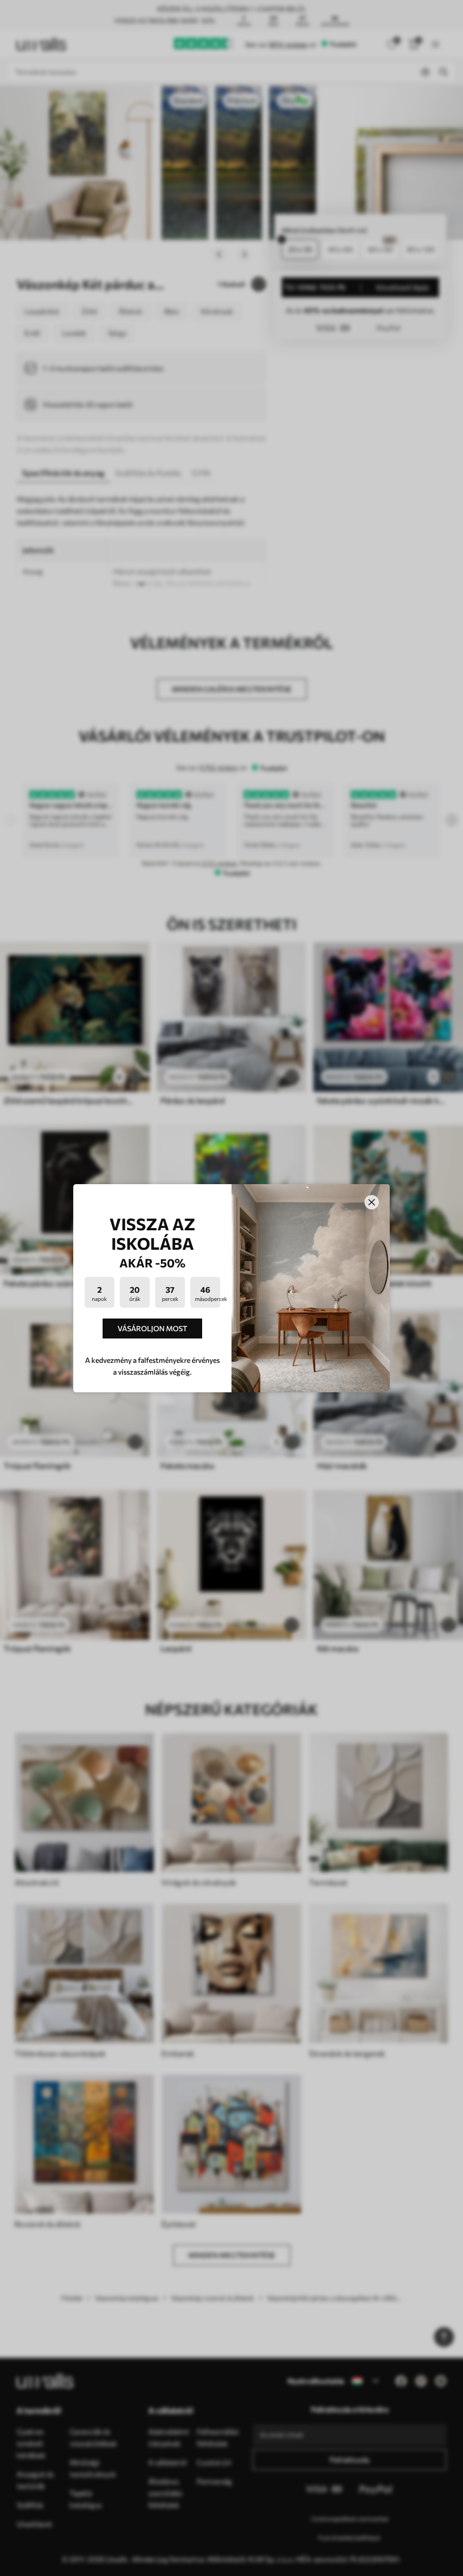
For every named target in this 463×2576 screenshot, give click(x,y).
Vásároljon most (152, 1328)
